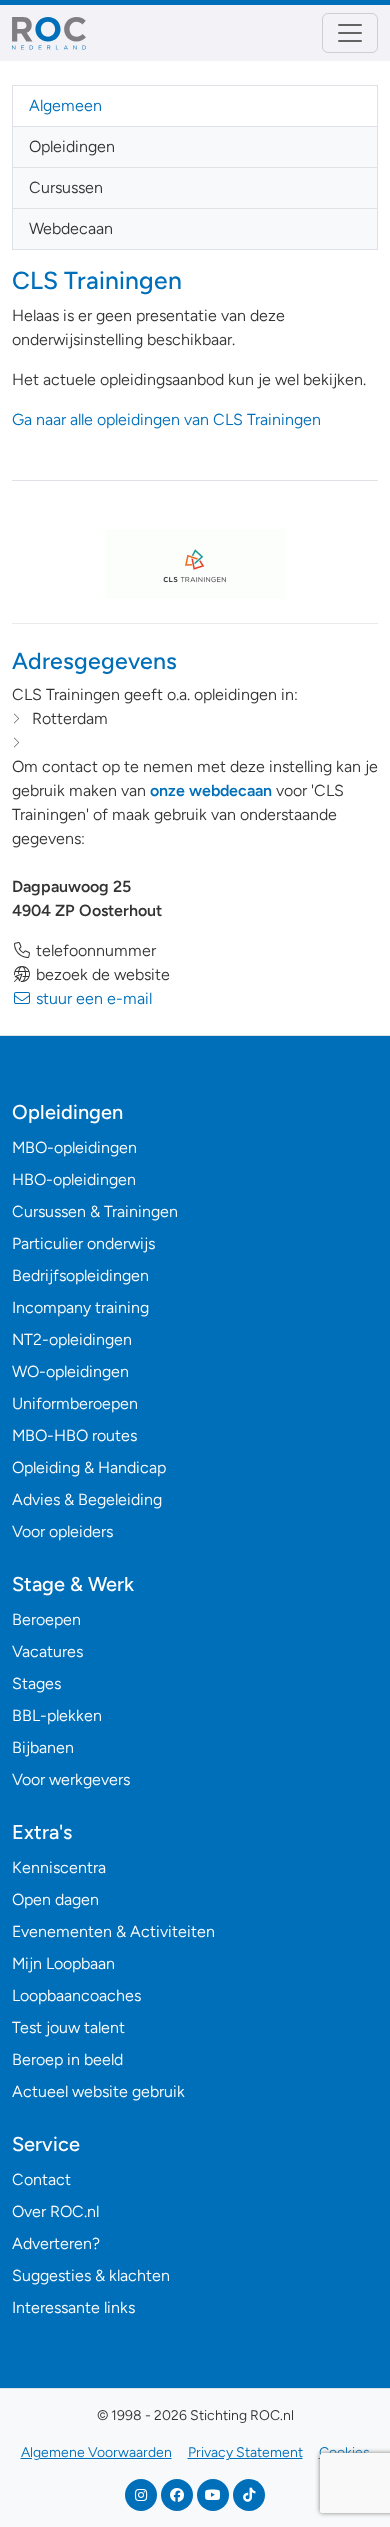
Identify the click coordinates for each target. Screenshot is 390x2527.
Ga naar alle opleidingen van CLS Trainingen (166, 419)
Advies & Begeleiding (87, 1499)
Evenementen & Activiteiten (113, 1931)
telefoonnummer (94, 950)
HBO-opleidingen (74, 1179)
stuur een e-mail (92, 998)
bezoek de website (101, 974)
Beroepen (46, 1619)
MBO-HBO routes (74, 1435)
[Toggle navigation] (350, 33)
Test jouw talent (68, 2027)
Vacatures (47, 1651)
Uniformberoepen (75, 1403)
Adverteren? (56, 2243)
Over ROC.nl (55, 2211)
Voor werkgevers (71, 1779)
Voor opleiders (62, 1531)
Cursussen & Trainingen (95, 1211)
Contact (41, 2179)
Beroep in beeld (67, 2059)
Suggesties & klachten (91, 2275)
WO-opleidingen (70, 1371)
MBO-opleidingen (74, 1147)
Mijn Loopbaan (63, 1963)
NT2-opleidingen (72, 1339)
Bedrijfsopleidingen (80, 1275)
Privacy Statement (245, 2452)
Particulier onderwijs (83, 1243)
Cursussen (66, 187)
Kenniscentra (59, 1867)
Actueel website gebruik (98, 2091)
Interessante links (73, 2307)
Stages (36, 1683)
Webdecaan (71, 228)
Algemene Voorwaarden (96, 2452)
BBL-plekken (57, 1715)
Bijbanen (43, 1747)
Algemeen (65, 105)
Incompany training (80, 1307)
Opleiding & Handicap (89, 1467)
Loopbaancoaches (76, 1995)
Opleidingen (72, 146)
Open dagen (55, 1899)
